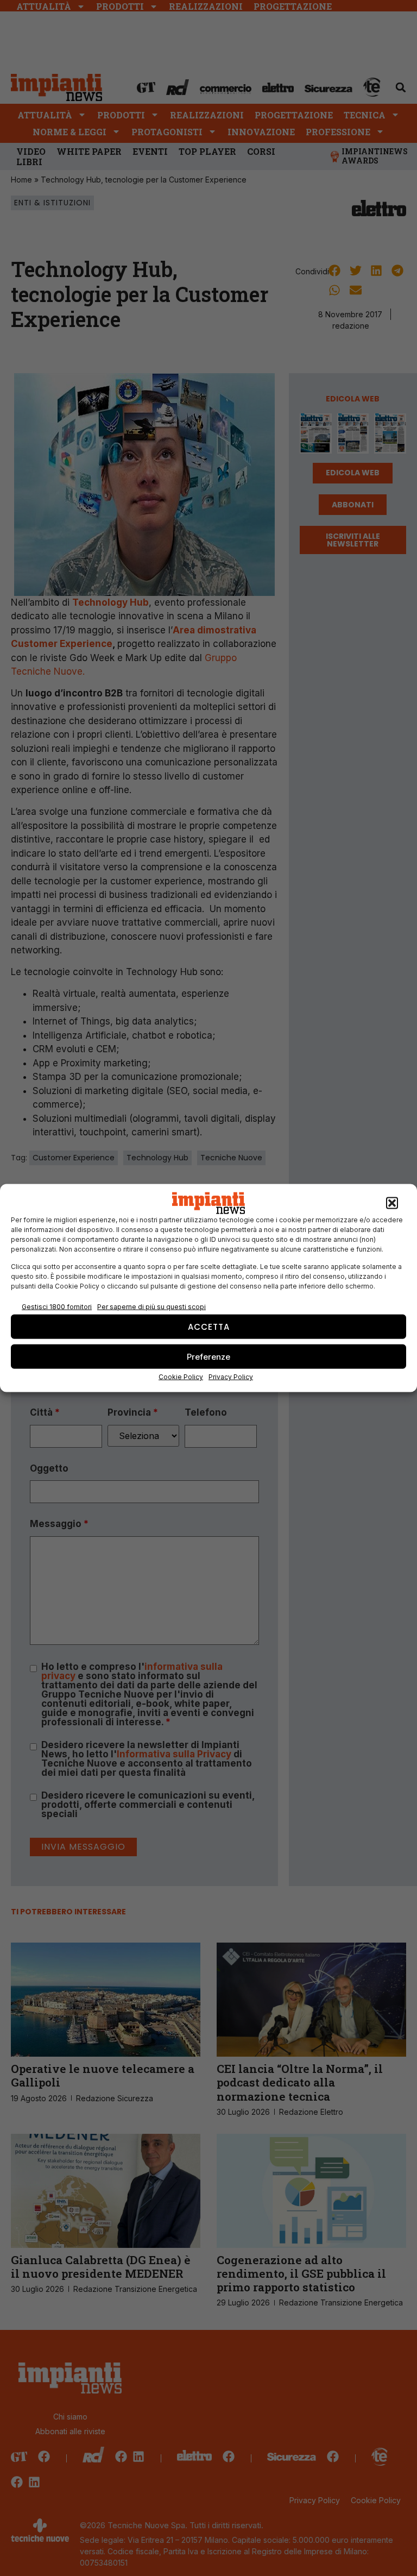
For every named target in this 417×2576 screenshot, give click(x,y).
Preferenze (208, 1356)
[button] (392, 1203)
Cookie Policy (181, 1377)
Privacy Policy (231, 1377)
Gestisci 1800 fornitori (57, 1306)
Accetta (209, 1326)
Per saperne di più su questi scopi (151, 1306)
